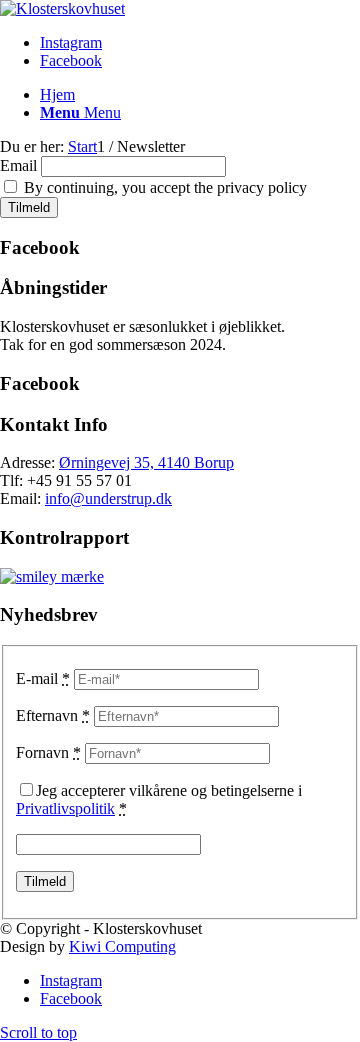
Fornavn (48, 752)
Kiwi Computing (122, 946)
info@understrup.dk (108, 498)
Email (18, 165)
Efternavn (53, 715)
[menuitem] (200, 95)
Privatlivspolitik (65, 808)
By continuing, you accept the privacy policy (163, 187)
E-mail (43, 678)
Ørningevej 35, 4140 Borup (146, 462)
